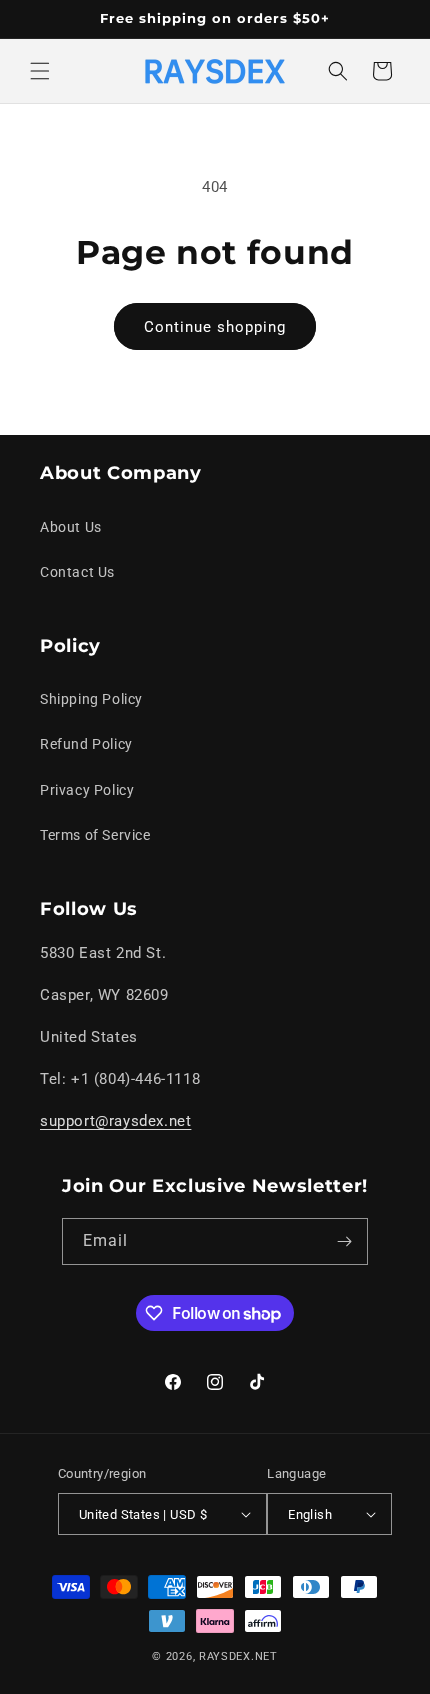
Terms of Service (95, 835)
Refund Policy (86, 744)
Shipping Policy (91, 699)
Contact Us (77, 572)
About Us (71, 527)
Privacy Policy (87, 790)
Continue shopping (215, 327)
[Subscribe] (345, 1241)
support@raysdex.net (115, 1121)
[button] (40, 71)
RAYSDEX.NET (238, 1656)
